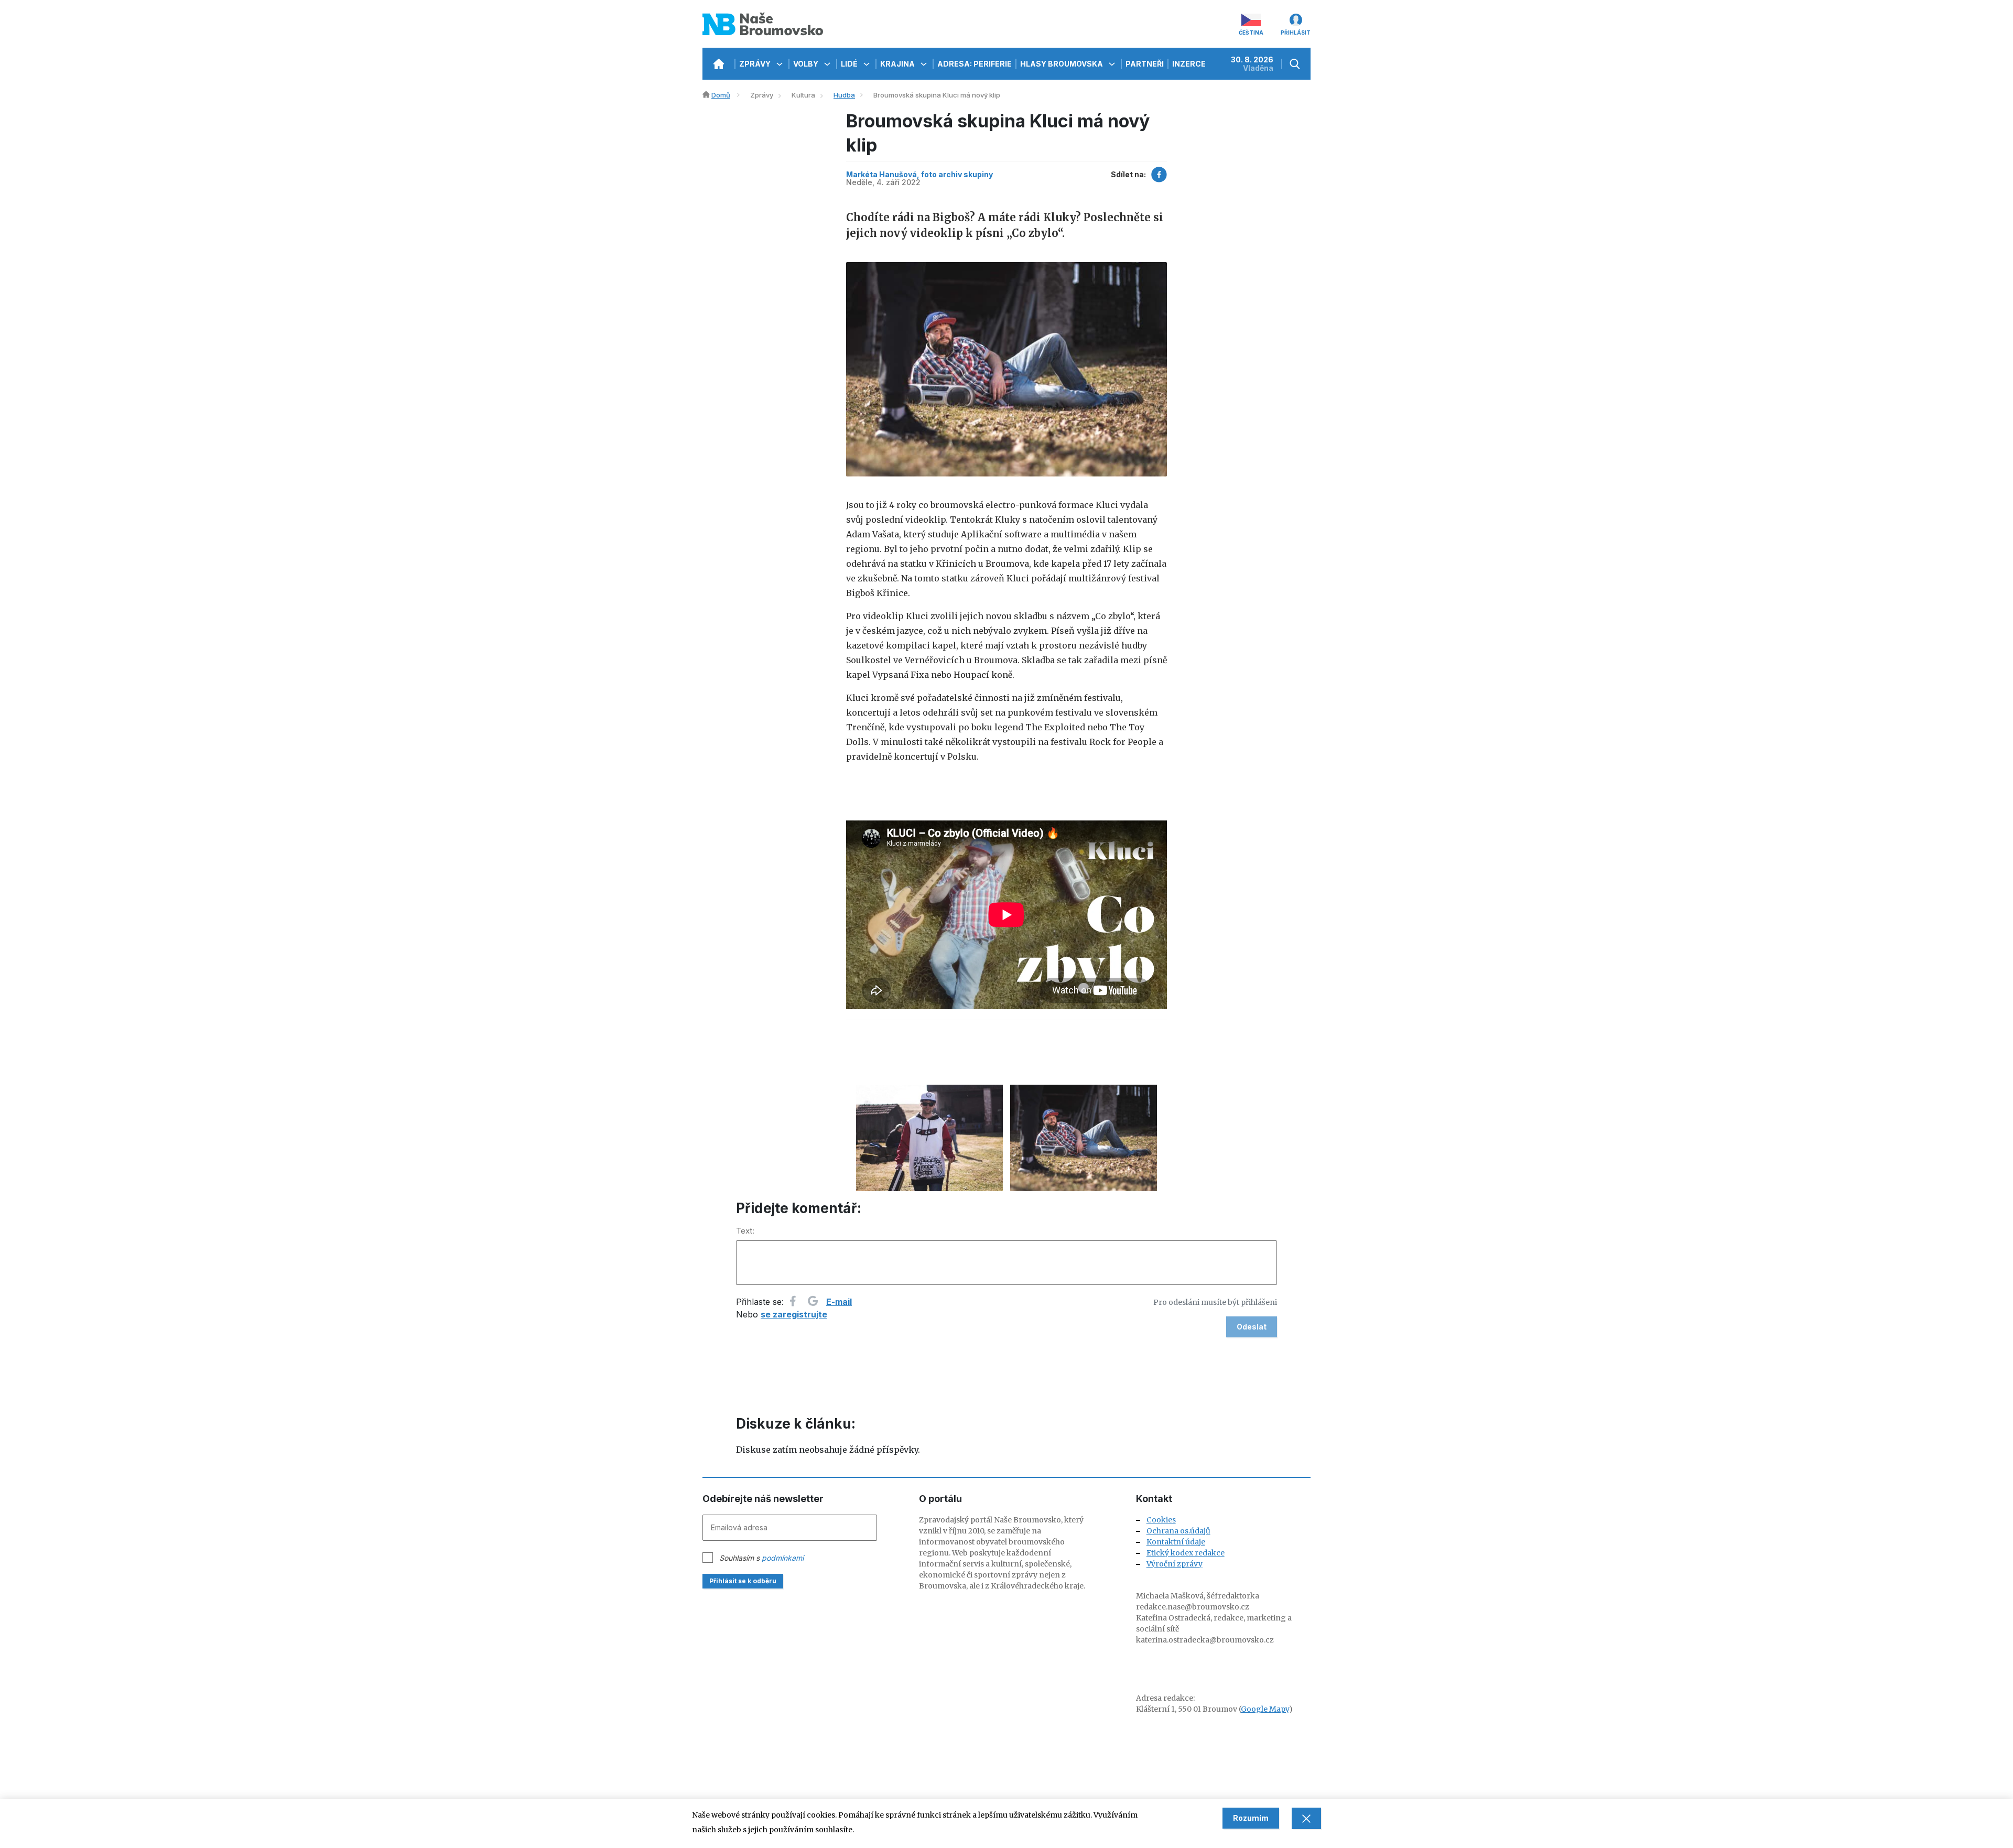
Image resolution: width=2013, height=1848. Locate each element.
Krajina (898, 64)
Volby (807, 64)
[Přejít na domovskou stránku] (718, 64)
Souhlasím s (761, 1558)
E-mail (839, 1302)
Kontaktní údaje (1176, 1542)
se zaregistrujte (794, 1314)
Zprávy (756, 64)
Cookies (1161, 1520)
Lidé (850, 64)
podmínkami (783, 1558)
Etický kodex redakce (1186, 1553)
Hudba (844, 95)
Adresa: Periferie (975, 64)
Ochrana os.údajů (1178, 1531)
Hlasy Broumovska (1062, 64)
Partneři (1145, 64)
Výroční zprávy (1175, 1564)
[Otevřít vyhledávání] (1296, 64)
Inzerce (1189, 64)
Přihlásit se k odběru (743, 1581)
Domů (721, 95)
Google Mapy (1265, 1709)
